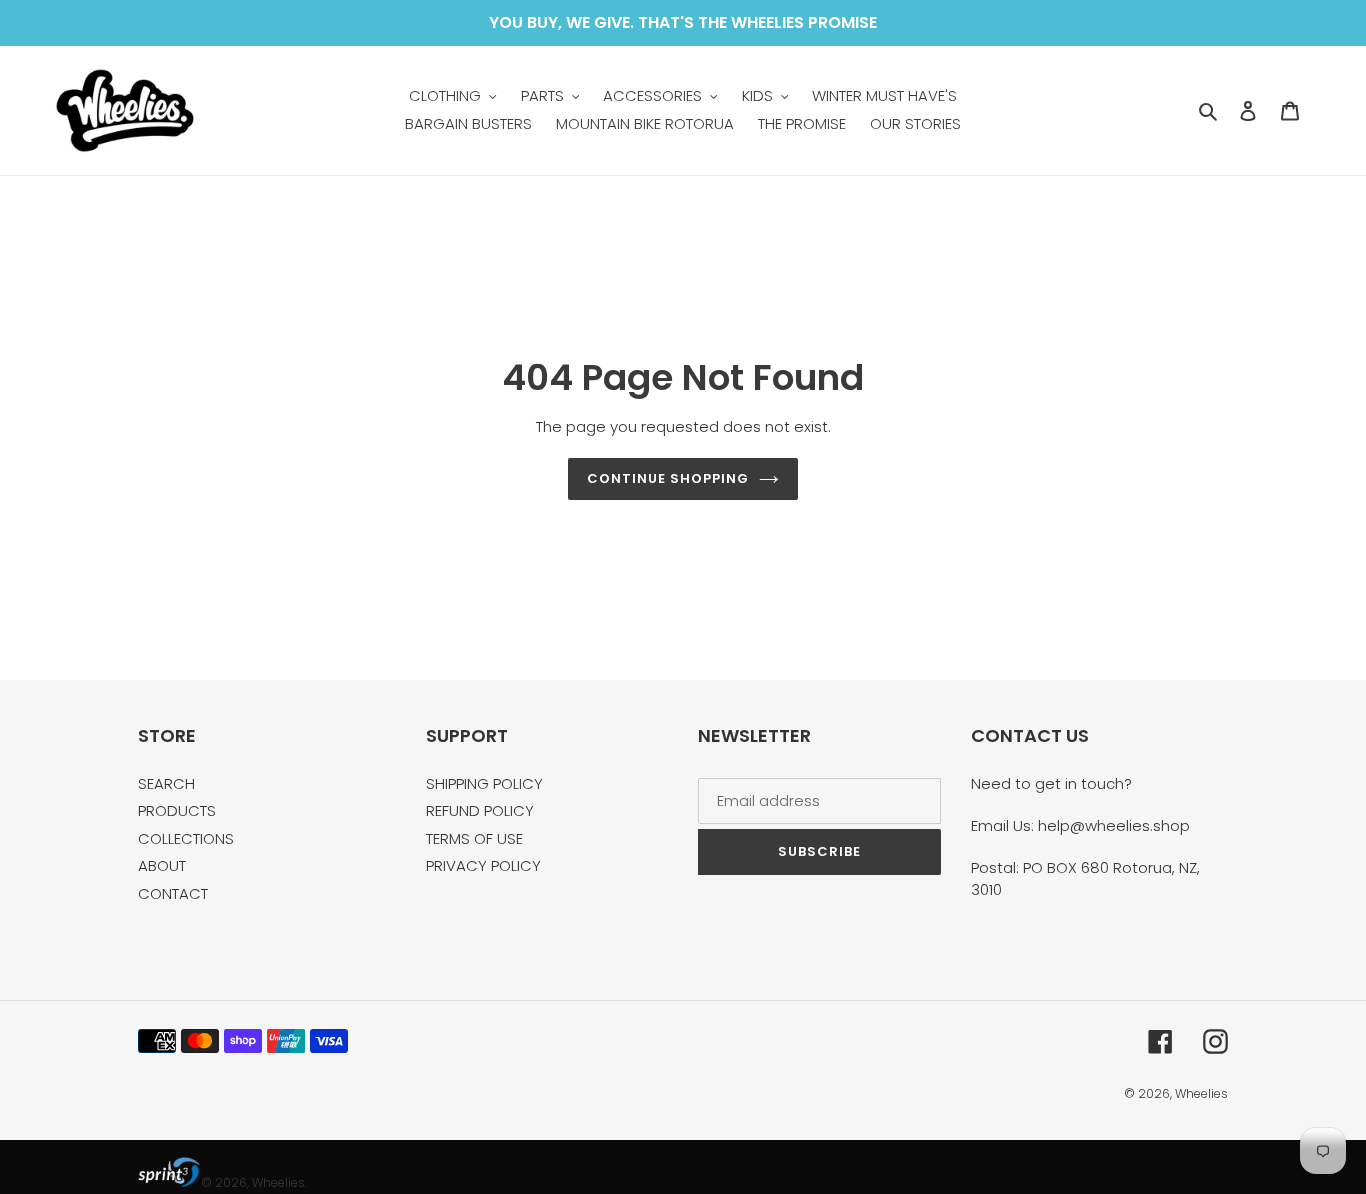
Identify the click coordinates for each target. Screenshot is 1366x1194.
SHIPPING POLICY (484, 783)
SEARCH (166, 783)
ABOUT (162, 865)
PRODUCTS (177, 810)
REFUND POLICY (480, 810)
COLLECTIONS (186, 838)
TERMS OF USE (474, 838)
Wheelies (1201, 1093)
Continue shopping (668, 478)
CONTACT (173, 893)
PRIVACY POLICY (483, 865)
